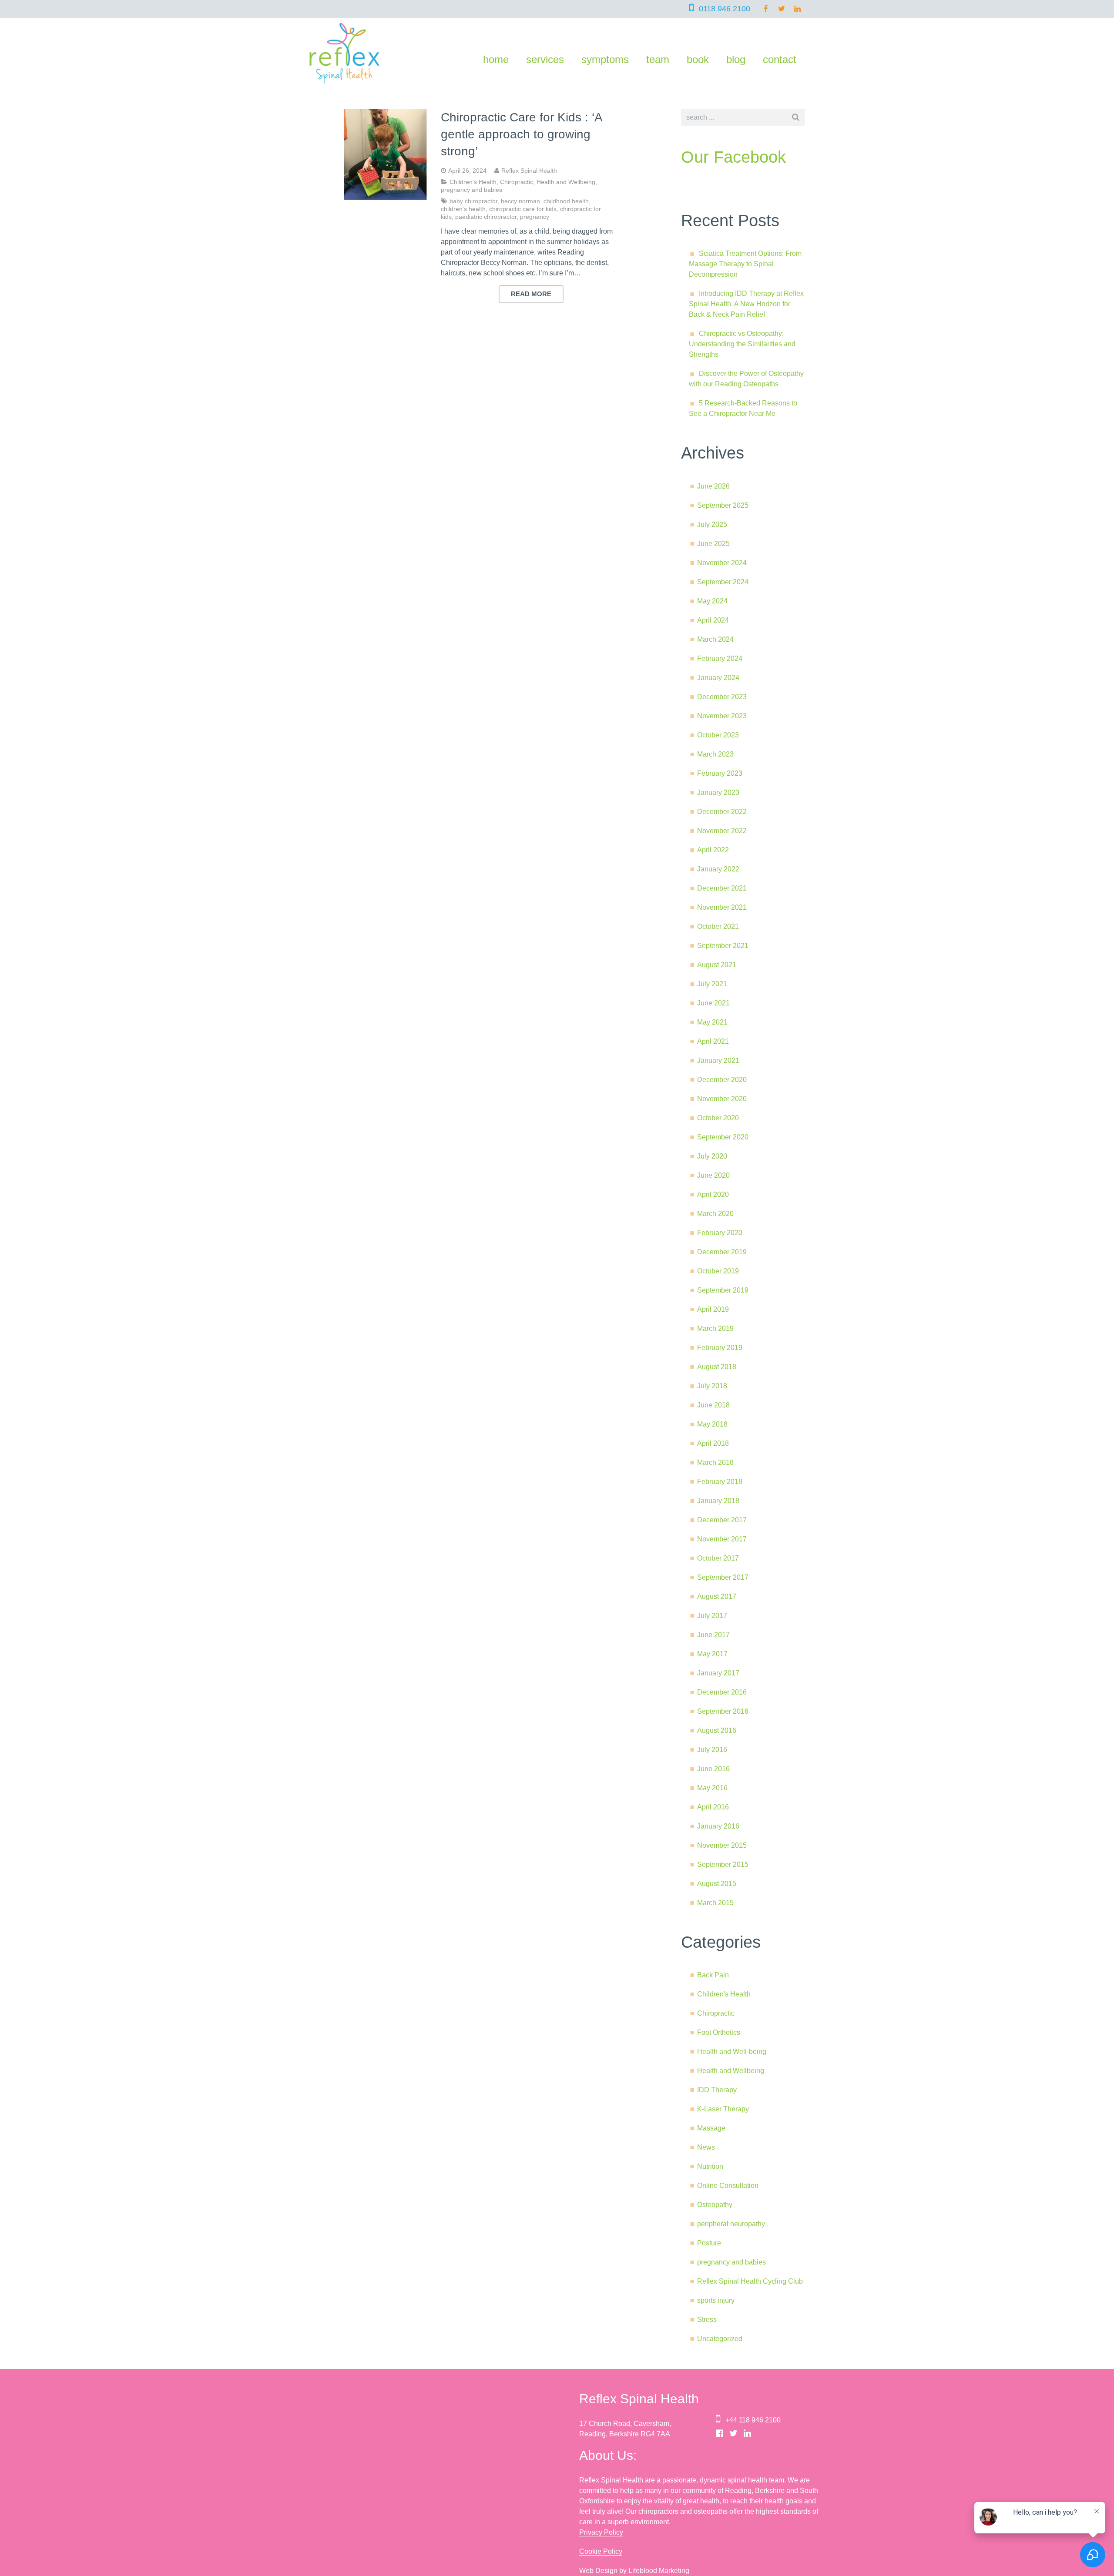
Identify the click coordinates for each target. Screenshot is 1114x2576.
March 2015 (715, 1903)
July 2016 (712, 1750)
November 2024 (722, 563)
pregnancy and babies (471, 190)
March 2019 (715, 1328)
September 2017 (723, 1577)
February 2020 (720, 1233)
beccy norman (520, 201)
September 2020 (723, 1137)
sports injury (716, 2300)
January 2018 (718, 1501)
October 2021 (718, 926)
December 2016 (722, 1692)
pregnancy (535, 217)
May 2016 (712, 1788)
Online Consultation (728, 2186)
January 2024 (718, 678)
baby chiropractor (473, 201)
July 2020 (712, 1156)
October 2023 (718, 735)
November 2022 (722, 831)
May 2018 (712, 1424)
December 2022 (722, 812)
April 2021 (713, 1041)
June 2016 (713, 1769)
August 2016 (717, 1730)
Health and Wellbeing (566, 182)
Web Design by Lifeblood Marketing (634, 2571)
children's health (463, 209)
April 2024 (713, 620)
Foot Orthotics (719, 2032)
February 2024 (720, 658)
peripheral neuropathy (731, 2224)
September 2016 (723, 1711)
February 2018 (720, 1482)
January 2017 (718, 1673)
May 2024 (712, 601)
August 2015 (717, 1884)
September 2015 (723, 1864)
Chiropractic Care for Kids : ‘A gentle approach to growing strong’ (521, 134)
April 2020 (713, 1194)
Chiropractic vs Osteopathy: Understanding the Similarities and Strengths (742, 344)
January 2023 (718, 792)
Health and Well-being (732, 2052)
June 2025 (713, 544)
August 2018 (717, 1367)
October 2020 (718, 1118)
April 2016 (713, 1807)
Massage (711, 2128)
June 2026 (713, 486)
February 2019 (720, 1348)
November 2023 (722, 716)
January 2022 (718, 869)
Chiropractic (517, 182)
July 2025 (712, 524)
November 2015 (722, 1845)
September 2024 (723, 582)
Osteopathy (715, 2205)
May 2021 (712, 1022)
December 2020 (722, 1080)
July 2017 (712, 1616)
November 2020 (722, 1099)
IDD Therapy (717, 2090)
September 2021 (723, 946)
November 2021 (722, 907)
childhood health (566, 201)
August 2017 (717, 1596)
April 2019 (713, 1309)
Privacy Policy (601, 2532)
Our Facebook (733, 157)
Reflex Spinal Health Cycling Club (750, 2281)
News (706, 2147)
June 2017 (713, 1635)
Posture (709, 2243)
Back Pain (713, 1975)
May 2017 (712, 1654)
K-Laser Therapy (723, 2109)
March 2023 (715, 754)
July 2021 (712, 984)
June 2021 (713, 1003)
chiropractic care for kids (523, 209)
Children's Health (473, 182)
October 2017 (718, 1558)
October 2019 (718, 1271)
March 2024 (715, 639)
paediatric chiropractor (486, 217)
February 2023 (720, 773)
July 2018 (712, 1386)
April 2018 (713, 1443)
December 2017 (722, 1520)
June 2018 (713, 1405)
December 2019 (722, 1252)
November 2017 (722, 1539)
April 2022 (713, 850)
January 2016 (718, 1826)
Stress (707, 2320)
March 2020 (715, 1214)
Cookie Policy (601, 2551)
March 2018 (715, 1462)
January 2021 (718, 1060)
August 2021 (717, 965)
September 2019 (723, 1290)
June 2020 (713, 1175)
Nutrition (710, 2166)
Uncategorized (720, 2339)
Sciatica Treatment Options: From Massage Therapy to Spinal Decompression (745, 264)
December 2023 (722, 697)
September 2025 (723, 505)
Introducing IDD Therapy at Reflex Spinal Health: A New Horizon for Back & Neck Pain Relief (746, 304)
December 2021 (722, 888)
